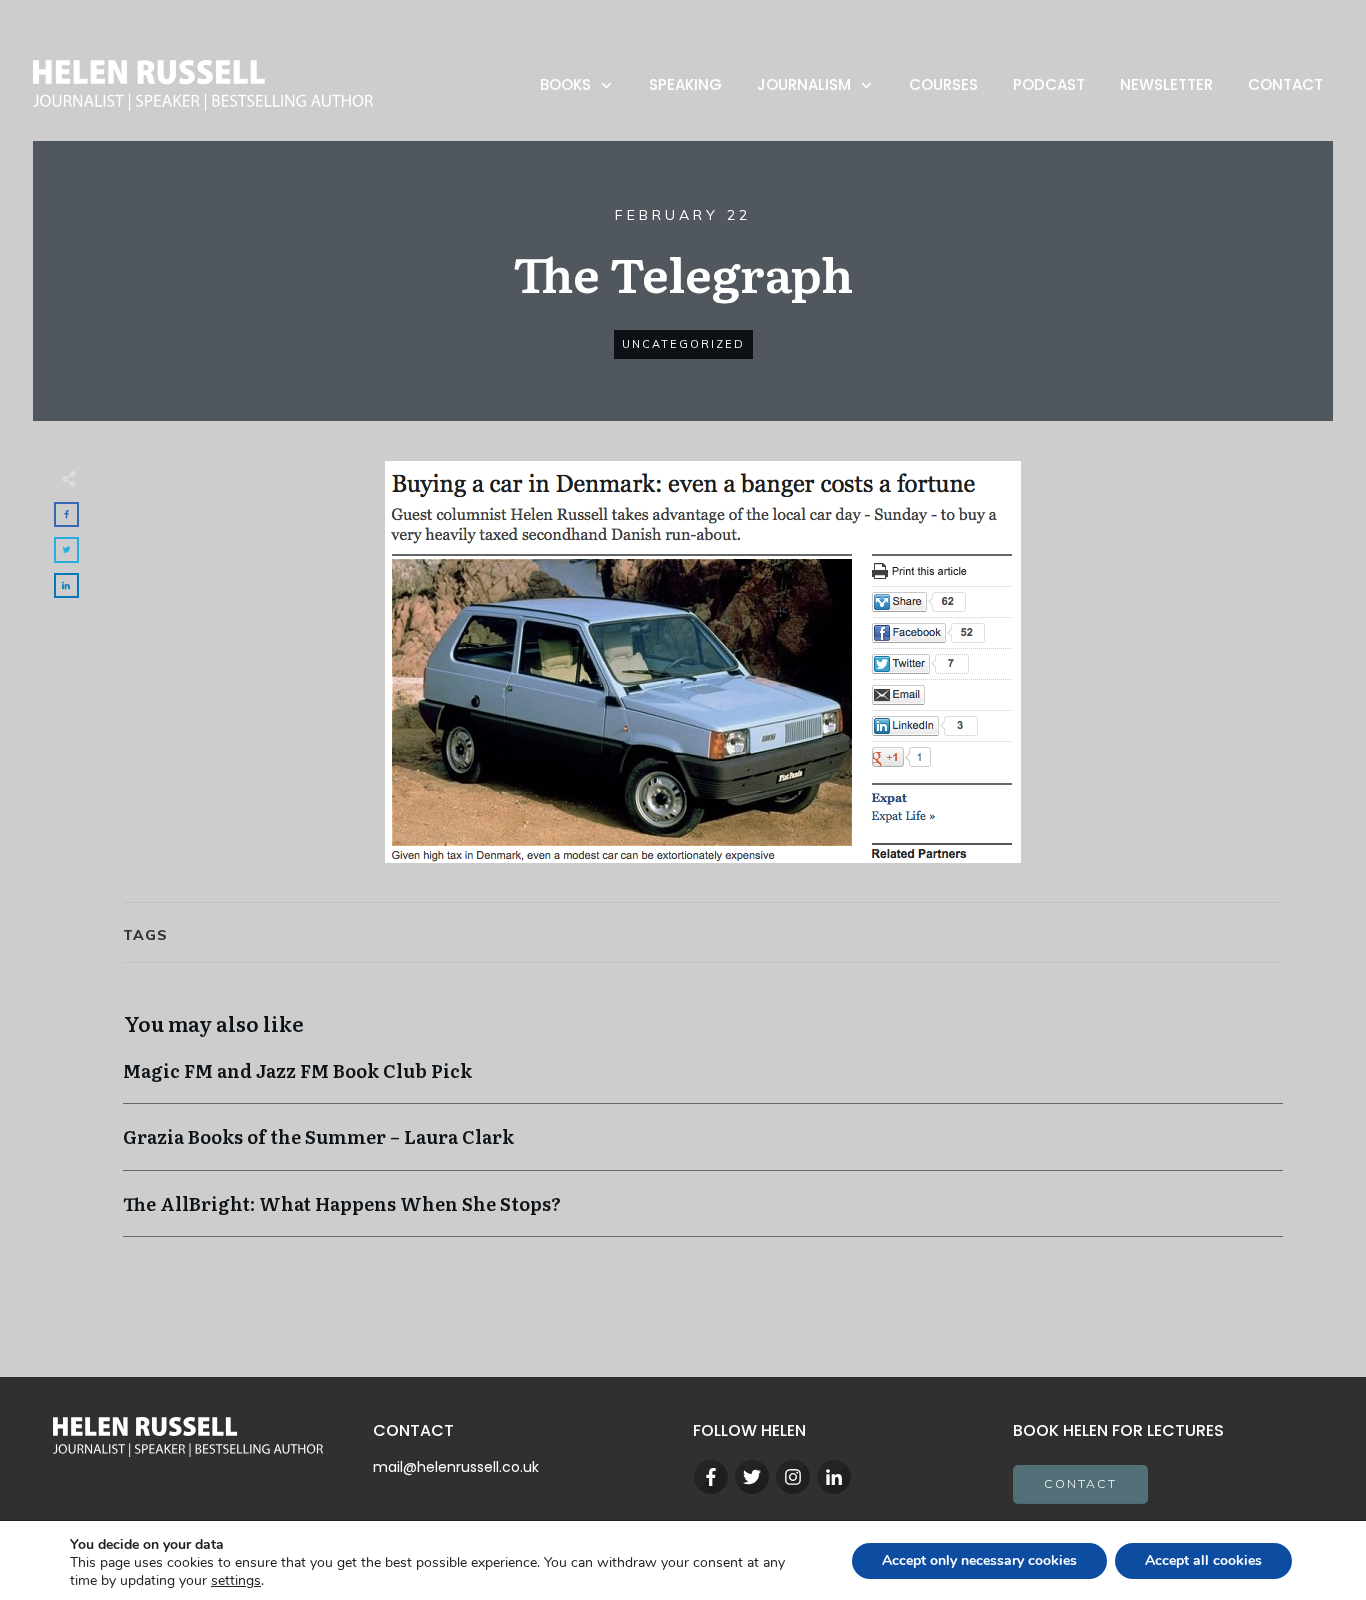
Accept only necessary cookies (979, 1560)
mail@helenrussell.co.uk (456, 1467)
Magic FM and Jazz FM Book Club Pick (703, 1080)
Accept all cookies (1203, 1560)
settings (236, 1581)
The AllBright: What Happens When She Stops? (703, 1213)
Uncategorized (683, 344)
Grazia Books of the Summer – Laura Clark (703, 1146)
